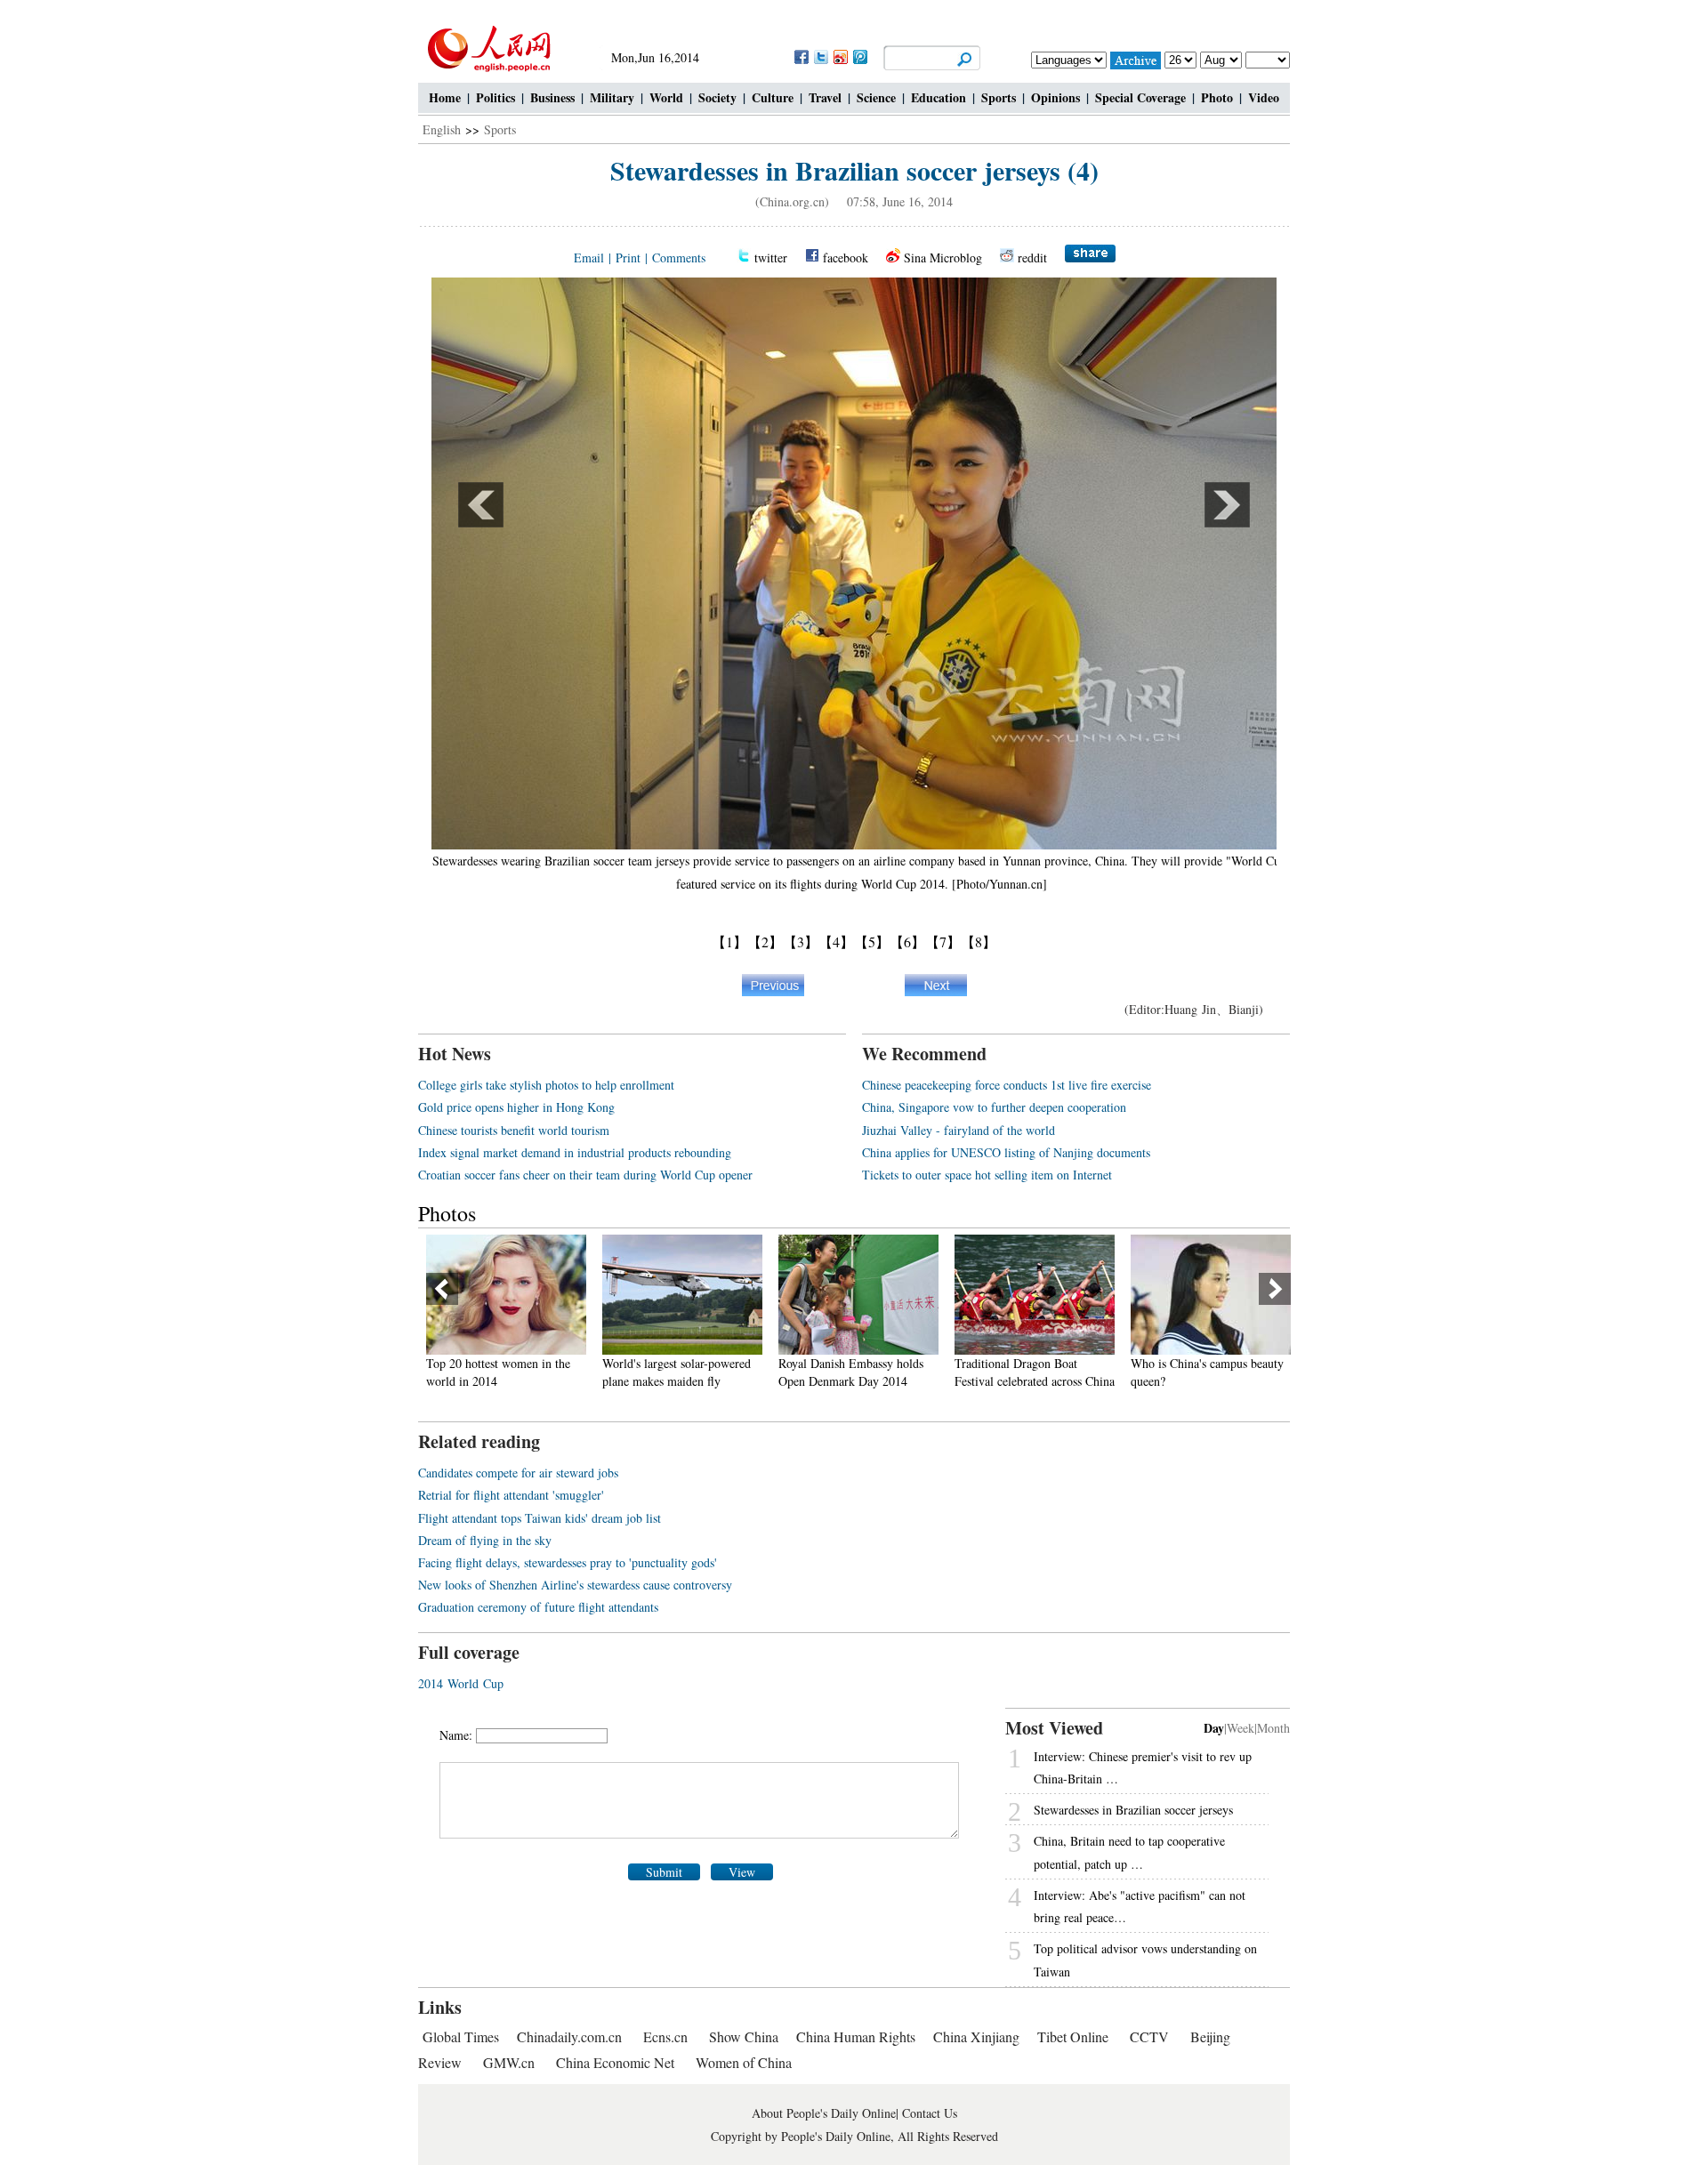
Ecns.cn (665, 2036)
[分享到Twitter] (820, 56)
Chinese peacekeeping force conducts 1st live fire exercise (1007, 1085)
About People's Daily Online (824, 2113)
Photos (447, 1213)
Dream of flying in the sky (485, 1540)
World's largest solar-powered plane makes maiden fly (500, 1372)
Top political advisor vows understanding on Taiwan (1145, 1960)
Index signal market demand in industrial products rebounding (575, 1152)
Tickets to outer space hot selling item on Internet (987, 1175)
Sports (999, 97)
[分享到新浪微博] (840, 56)
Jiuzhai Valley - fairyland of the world (959, 1130)
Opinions (1055, 97)
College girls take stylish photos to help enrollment (546, 1085)
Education (939, 97)
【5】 (872, 942)
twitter (771, 258)
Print (628, 258)
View (742, 1872)
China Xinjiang (976, 2036)
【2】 (765, 942)
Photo (1217, 97)
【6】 (907, 942)
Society (717, 97)
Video (1264, 97)
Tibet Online (1073, 2036)
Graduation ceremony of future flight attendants (538, 1607)
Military (612, 97)
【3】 (801, 942)
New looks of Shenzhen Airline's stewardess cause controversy (575, 1585)
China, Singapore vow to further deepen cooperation (994, 1107)
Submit (664, 1872)
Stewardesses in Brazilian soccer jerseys (1133, 1810)
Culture (773, 97)
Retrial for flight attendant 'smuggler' (511, 1495)
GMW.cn (511, 2062)
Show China (744, 2036)
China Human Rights (856, 2036)
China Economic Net (615, 2062)
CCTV (1149, 2036)
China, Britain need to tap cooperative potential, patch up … (1129, 1852)
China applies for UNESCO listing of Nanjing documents (1006, 1152)
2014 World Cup (461, 1683)
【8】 (979, 942)
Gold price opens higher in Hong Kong (516, 1107)
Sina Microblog (943, 258)
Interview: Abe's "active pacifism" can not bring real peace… (1140, 1906)
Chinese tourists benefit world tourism (514, 1130)
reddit (1032, 258)
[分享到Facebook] (801, 56)
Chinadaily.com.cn (569, 2036)
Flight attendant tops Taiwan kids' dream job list (540, 1518)
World (666, 97)
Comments (679, 258)
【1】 (729, 942)
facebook (846, 258)
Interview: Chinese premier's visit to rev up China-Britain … (1143, 1767)
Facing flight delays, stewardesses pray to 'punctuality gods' (568, 1562)
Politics (495, 97)
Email (589, 258)
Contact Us (930, 2113)
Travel (825, 97)
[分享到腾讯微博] (859, 56)
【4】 (836, 942)
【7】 (943, 942)
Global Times (461, 2036)
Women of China (744, 2062)
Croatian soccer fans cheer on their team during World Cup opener (585, 1175)
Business (552, 97)
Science (876, 97)
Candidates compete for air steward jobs (518, 1473)
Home (445, 97)
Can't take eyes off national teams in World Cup (1198, 1372)
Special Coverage (1140, 97)
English (442, 129)
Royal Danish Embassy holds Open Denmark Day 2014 (675, 1372)
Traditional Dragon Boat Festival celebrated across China (858, 1372)
